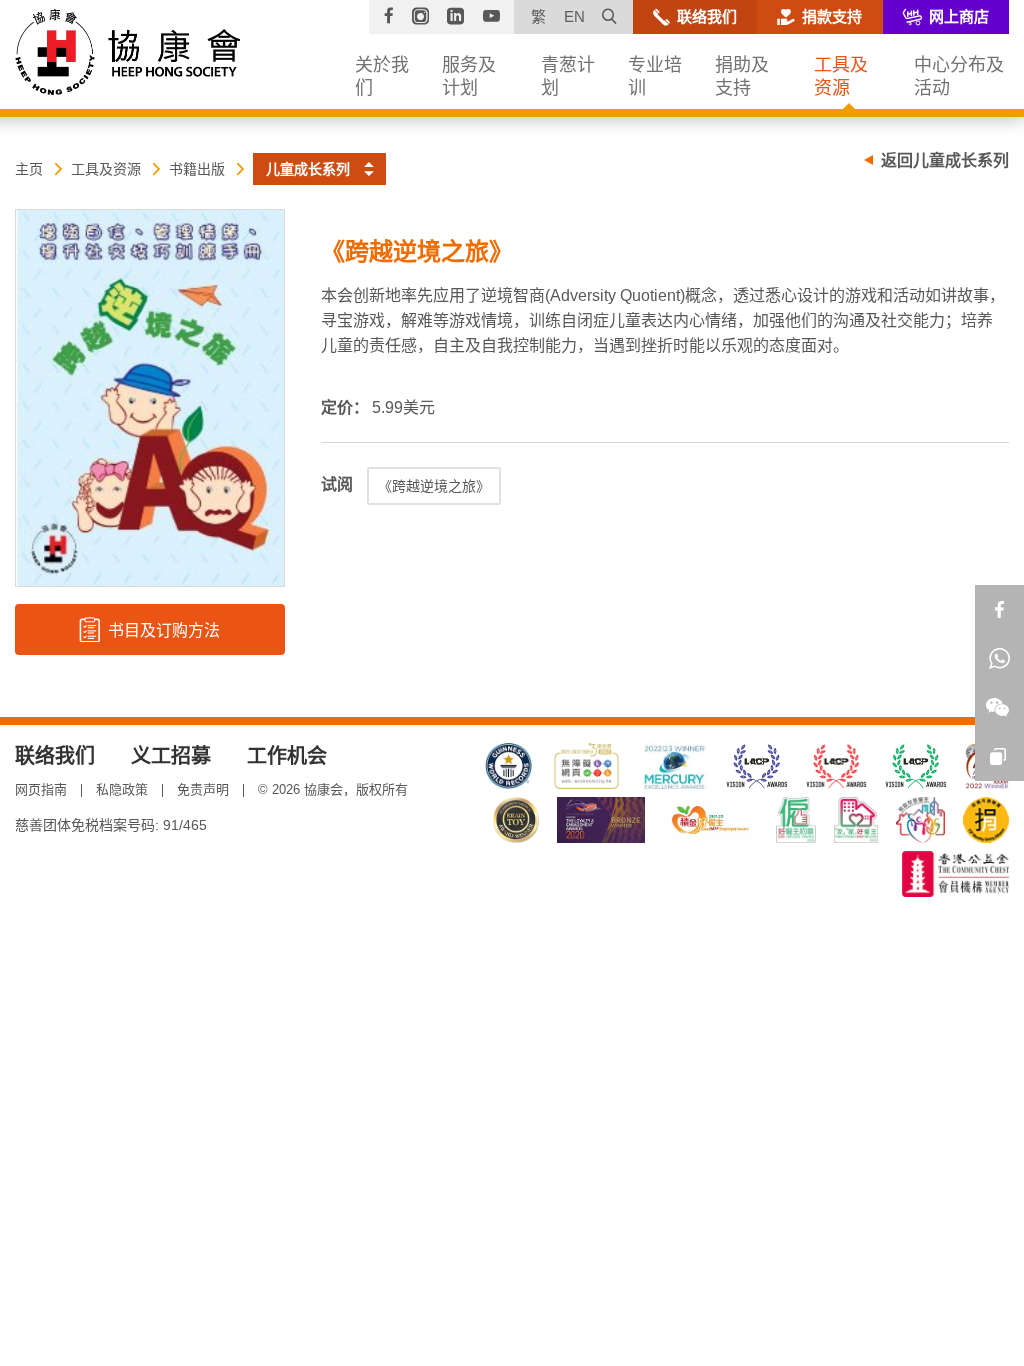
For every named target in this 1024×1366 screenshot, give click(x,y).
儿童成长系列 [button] (308, 169)
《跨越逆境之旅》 (434, 486)
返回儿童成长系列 (945, 160)
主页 (29, 169)
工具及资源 (106, 169)
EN (574, 16)
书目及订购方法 (162, 630)
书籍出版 (197, 169)
